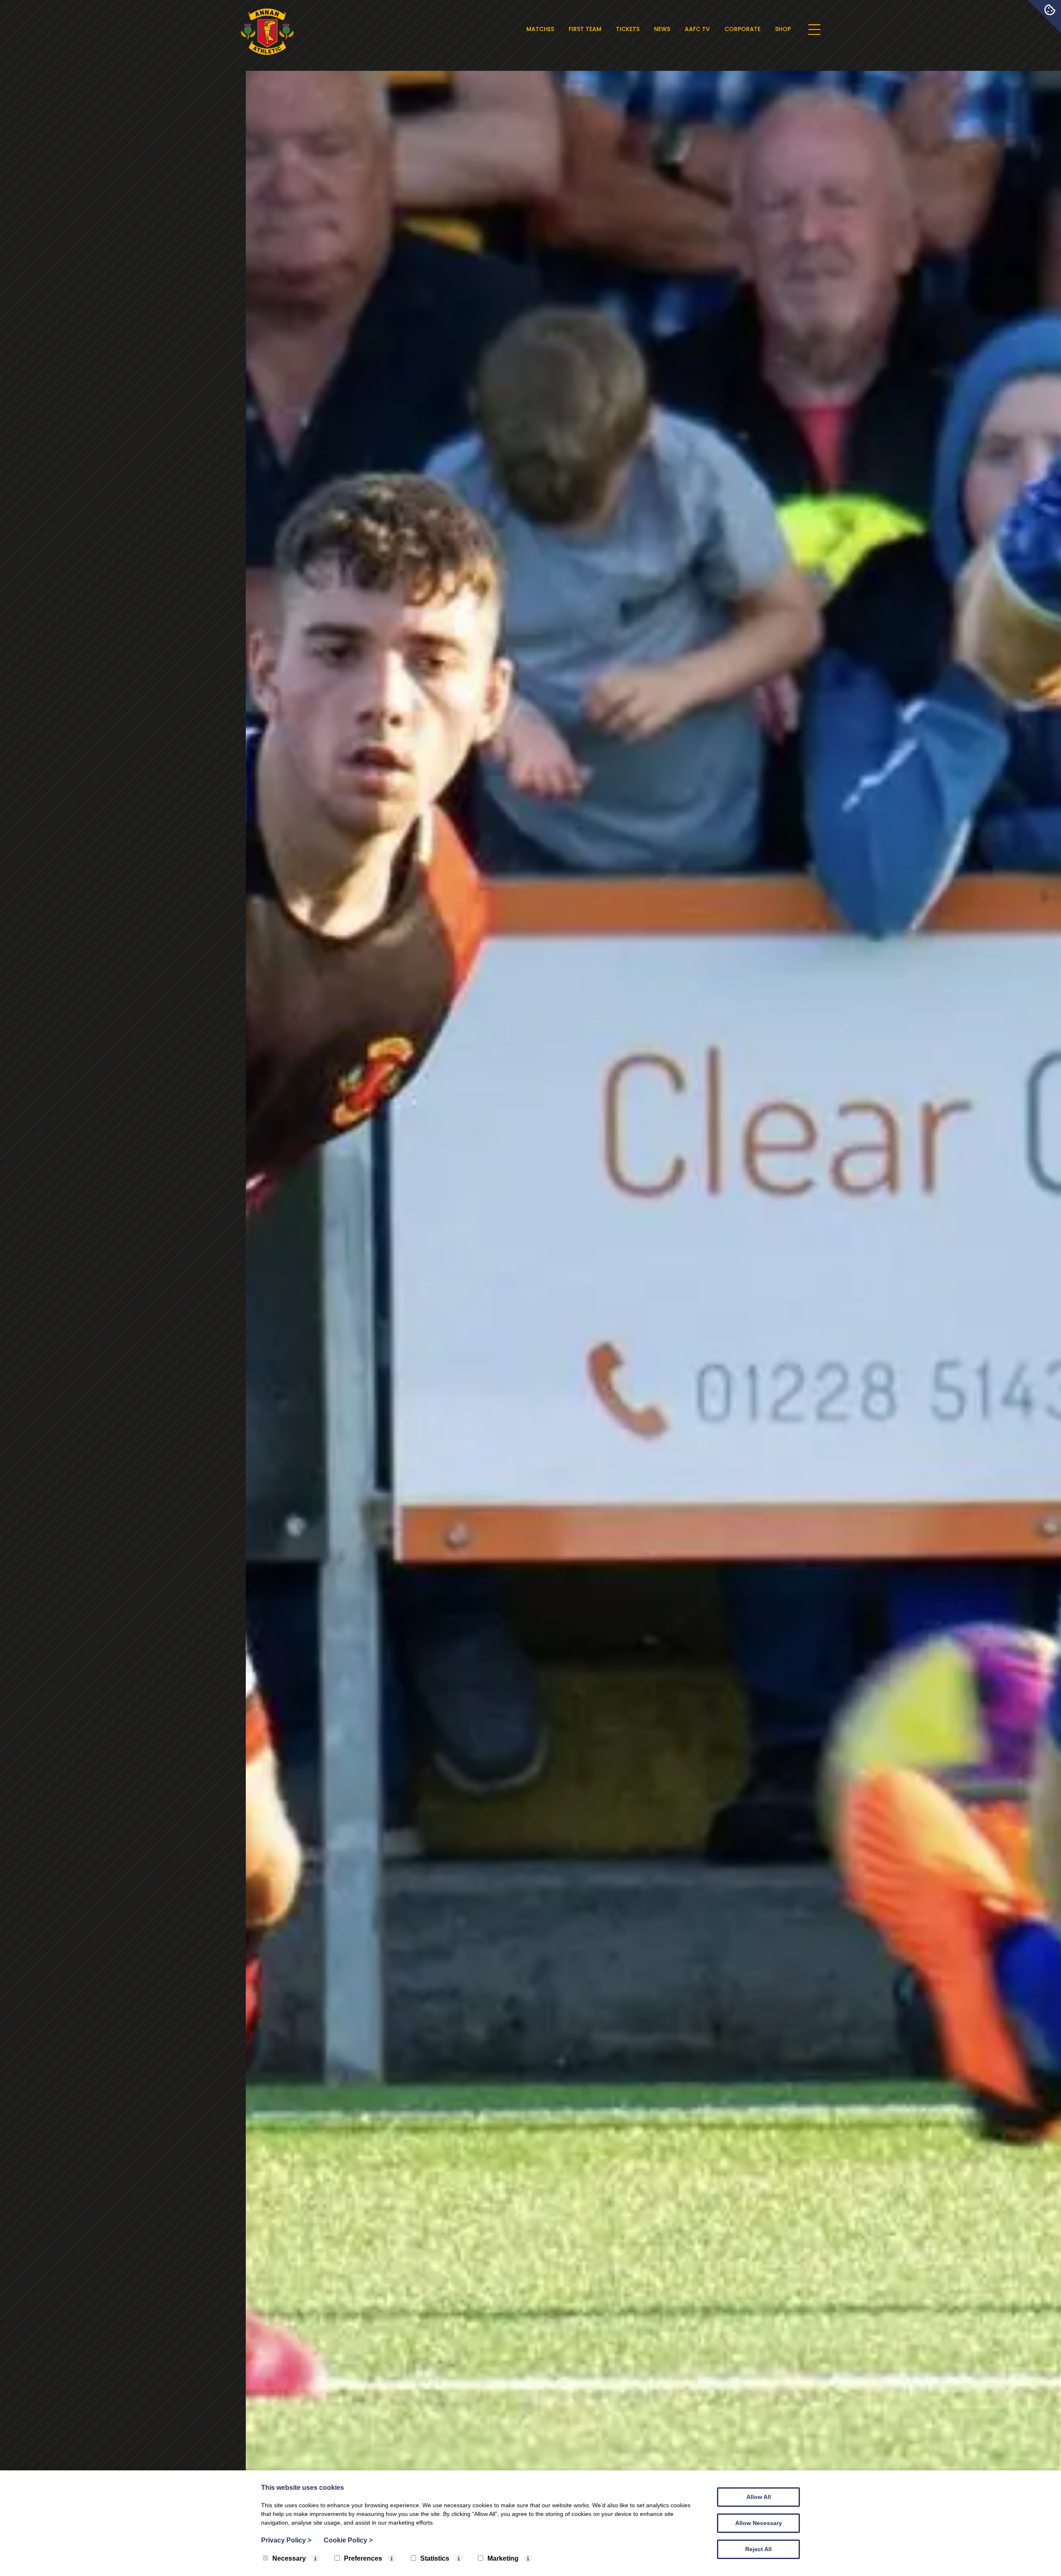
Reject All (758, 2549)
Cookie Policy (348, 2540)
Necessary (289, 2558)
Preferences (363, 2558)
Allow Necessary (759, 2523)
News (662, 29)
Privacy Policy (286, 2540)
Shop (783, 29)
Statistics (435, 2558)
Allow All (759, 2497)
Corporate (742, 29)
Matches (540, 29)
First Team (585, 29)
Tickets (628, 29)
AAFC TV (697, 29)
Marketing (503, 2558)
